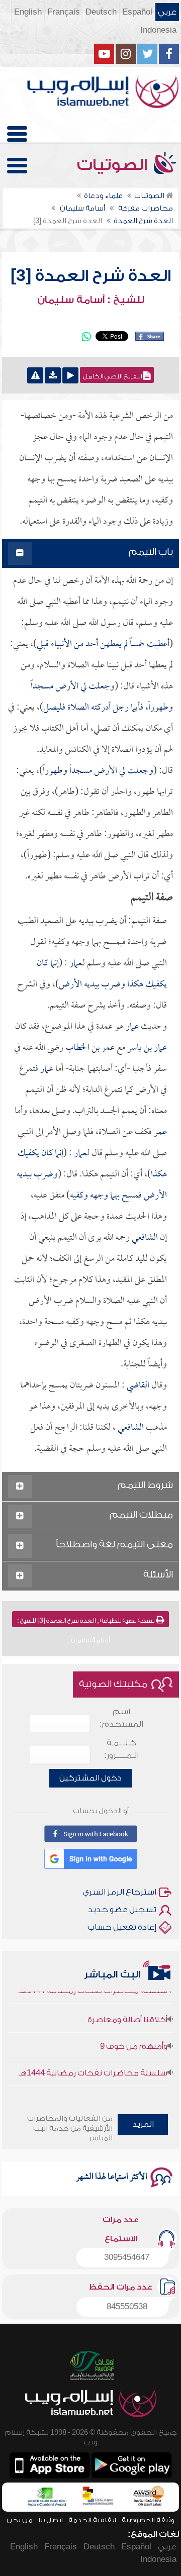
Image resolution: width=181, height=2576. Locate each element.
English (28, 12)
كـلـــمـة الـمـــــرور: (121, 1749)
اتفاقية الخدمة (92, 2520)
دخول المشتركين (90, 1778)
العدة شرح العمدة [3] (91, 276)
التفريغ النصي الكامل (113, 376)
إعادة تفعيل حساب (122, 1927)
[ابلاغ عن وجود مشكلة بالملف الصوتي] (35, 375)
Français (64, 12)
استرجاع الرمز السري (119, 1892)
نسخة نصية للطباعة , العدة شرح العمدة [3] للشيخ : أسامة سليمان (86, 1622)
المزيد (143, 2124)
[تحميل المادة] (53, 375)
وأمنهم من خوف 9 (134, 2036)
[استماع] (70, 375)
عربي (167, 12)
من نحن (20, 2520)
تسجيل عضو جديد (122, 1910)
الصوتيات (114, 165)
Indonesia (158, 30)
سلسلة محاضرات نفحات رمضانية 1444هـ (93, 2062)
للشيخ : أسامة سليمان (91, 300)
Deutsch (101, 12)
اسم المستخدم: (121, 1718)
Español (137, 12)
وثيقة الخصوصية (148, 2520)
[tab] (91, 554)
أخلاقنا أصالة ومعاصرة (127, 2009)
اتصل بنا (51, 2520)
